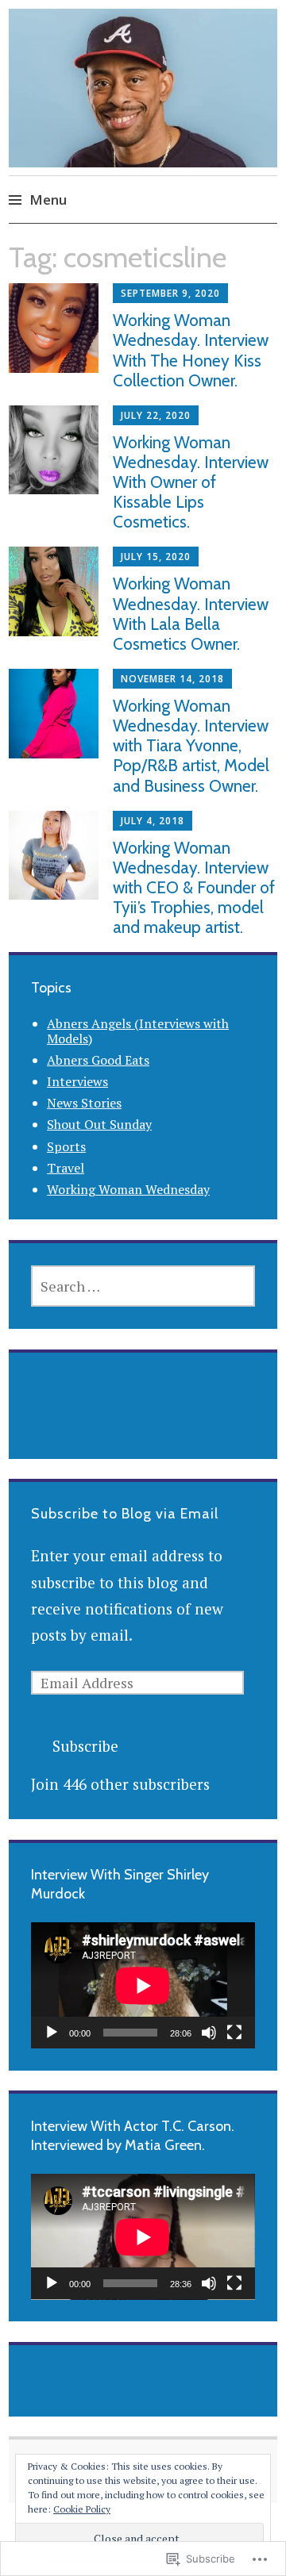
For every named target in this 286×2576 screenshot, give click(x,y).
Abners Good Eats (98, 1060)
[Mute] (209, 2033)
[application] (143, 1985)
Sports (66, 1146)
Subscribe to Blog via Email (125, 1514)
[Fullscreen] (234, 2033)
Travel (66, 1168)
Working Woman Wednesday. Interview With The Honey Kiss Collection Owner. (191, 350)
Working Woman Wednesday (128, 1189)
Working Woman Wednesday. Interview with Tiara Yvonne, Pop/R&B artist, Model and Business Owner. (191, 746)
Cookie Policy (82, 2509)
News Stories (84, 1103)
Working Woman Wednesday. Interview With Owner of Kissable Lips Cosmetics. (191, 482)
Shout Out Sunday (99, 1124)
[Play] (52, 2033)
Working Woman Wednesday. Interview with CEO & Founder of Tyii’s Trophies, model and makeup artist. (194, 888)
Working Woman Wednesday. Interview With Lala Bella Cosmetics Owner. (191, 614)
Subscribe (85, 1746)
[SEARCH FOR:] (143, 1286)
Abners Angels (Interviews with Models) (138, 1031)
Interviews (77, 1081)
